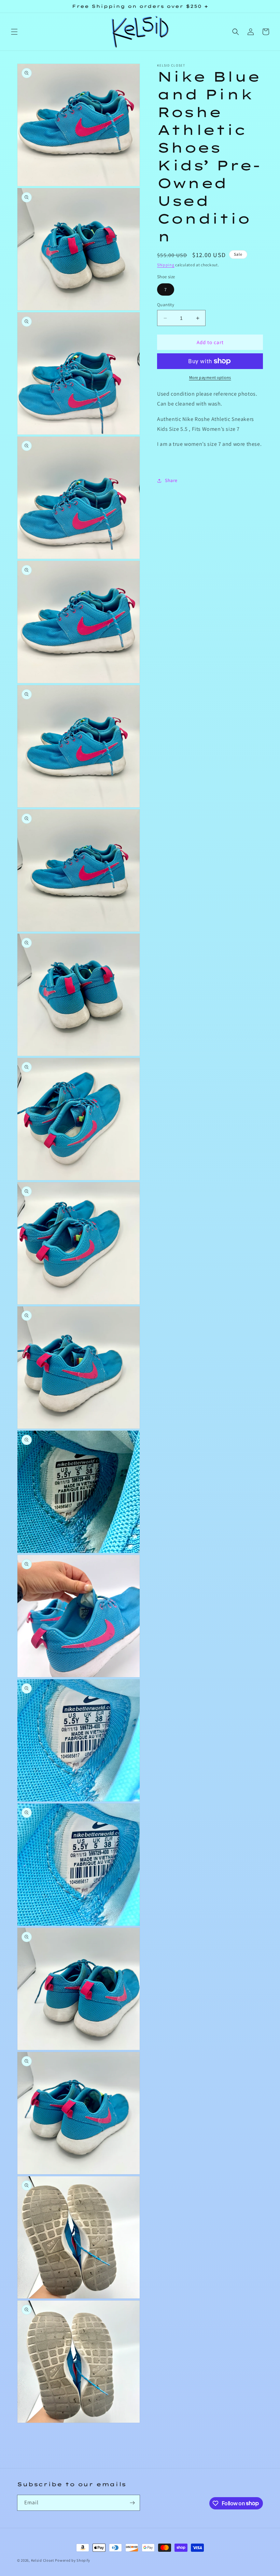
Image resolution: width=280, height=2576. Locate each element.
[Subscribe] (132, 2503)
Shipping (166, 265)
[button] (14, 32)
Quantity (166, 305)
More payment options (210, 377)
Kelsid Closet (43, 2560)
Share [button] (171, 480)
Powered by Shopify (73, 2560)
